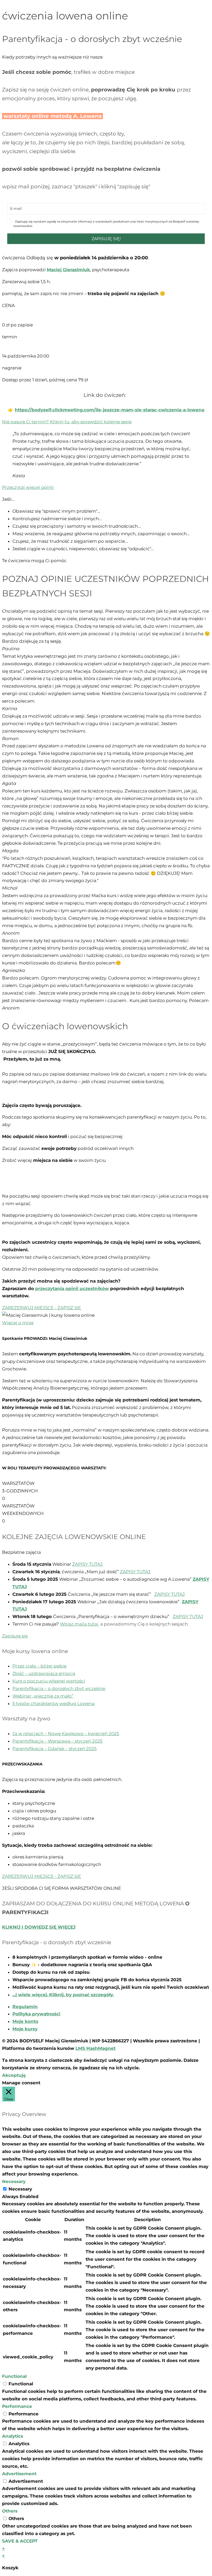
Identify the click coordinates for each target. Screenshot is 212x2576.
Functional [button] (14, 2376)
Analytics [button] (13, 2436)
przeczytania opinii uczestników (72, 1289)
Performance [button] (17, 2406)
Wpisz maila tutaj (79, 1624)
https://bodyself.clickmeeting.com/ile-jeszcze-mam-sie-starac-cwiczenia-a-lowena (109, 410)
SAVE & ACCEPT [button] (20, 2541)
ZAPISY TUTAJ (87, 1564)
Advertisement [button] (19, 2474)
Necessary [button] (14, 2181)
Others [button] (10, 2511)
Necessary (20, 2189)
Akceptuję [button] (14, 2075)
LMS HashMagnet (96, 2048)
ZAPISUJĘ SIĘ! (106, 239)
